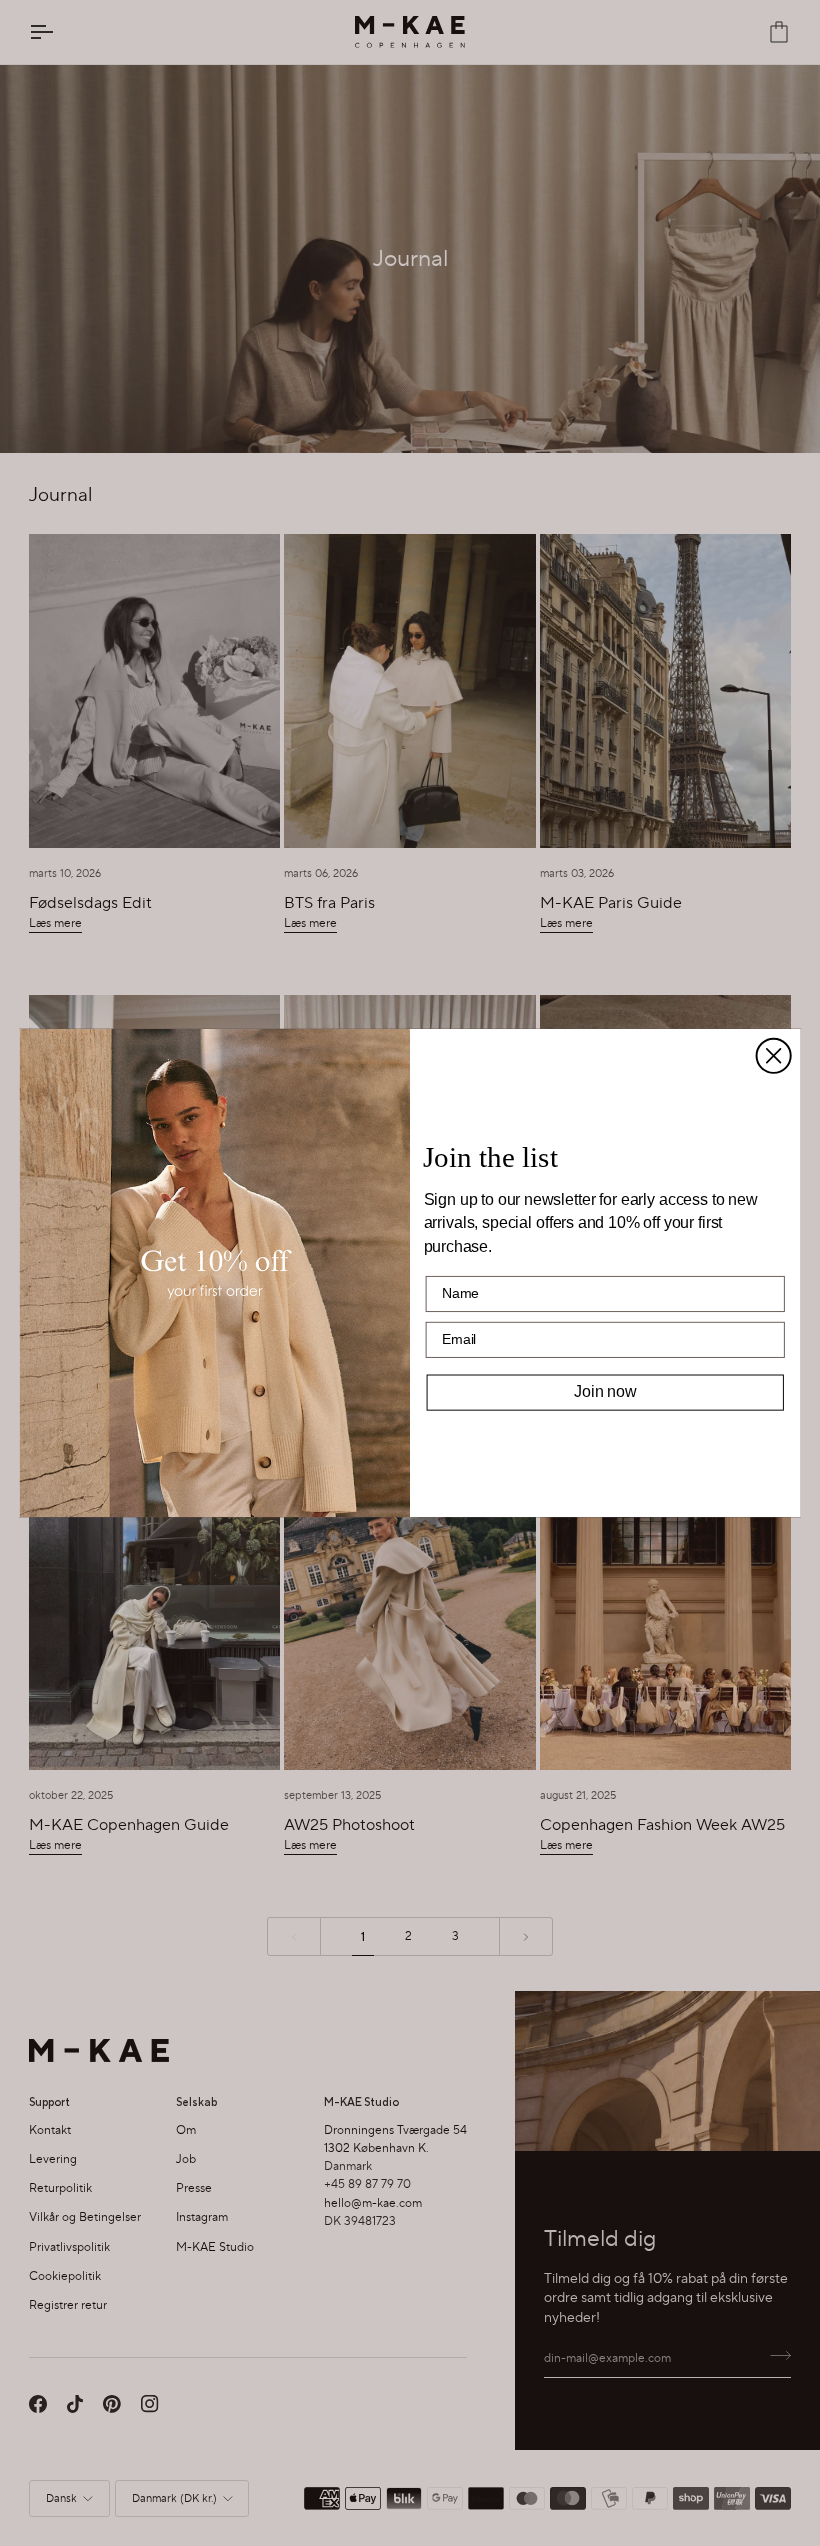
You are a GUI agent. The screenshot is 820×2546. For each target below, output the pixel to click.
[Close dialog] (774, 1056)
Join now (605, 1391)
